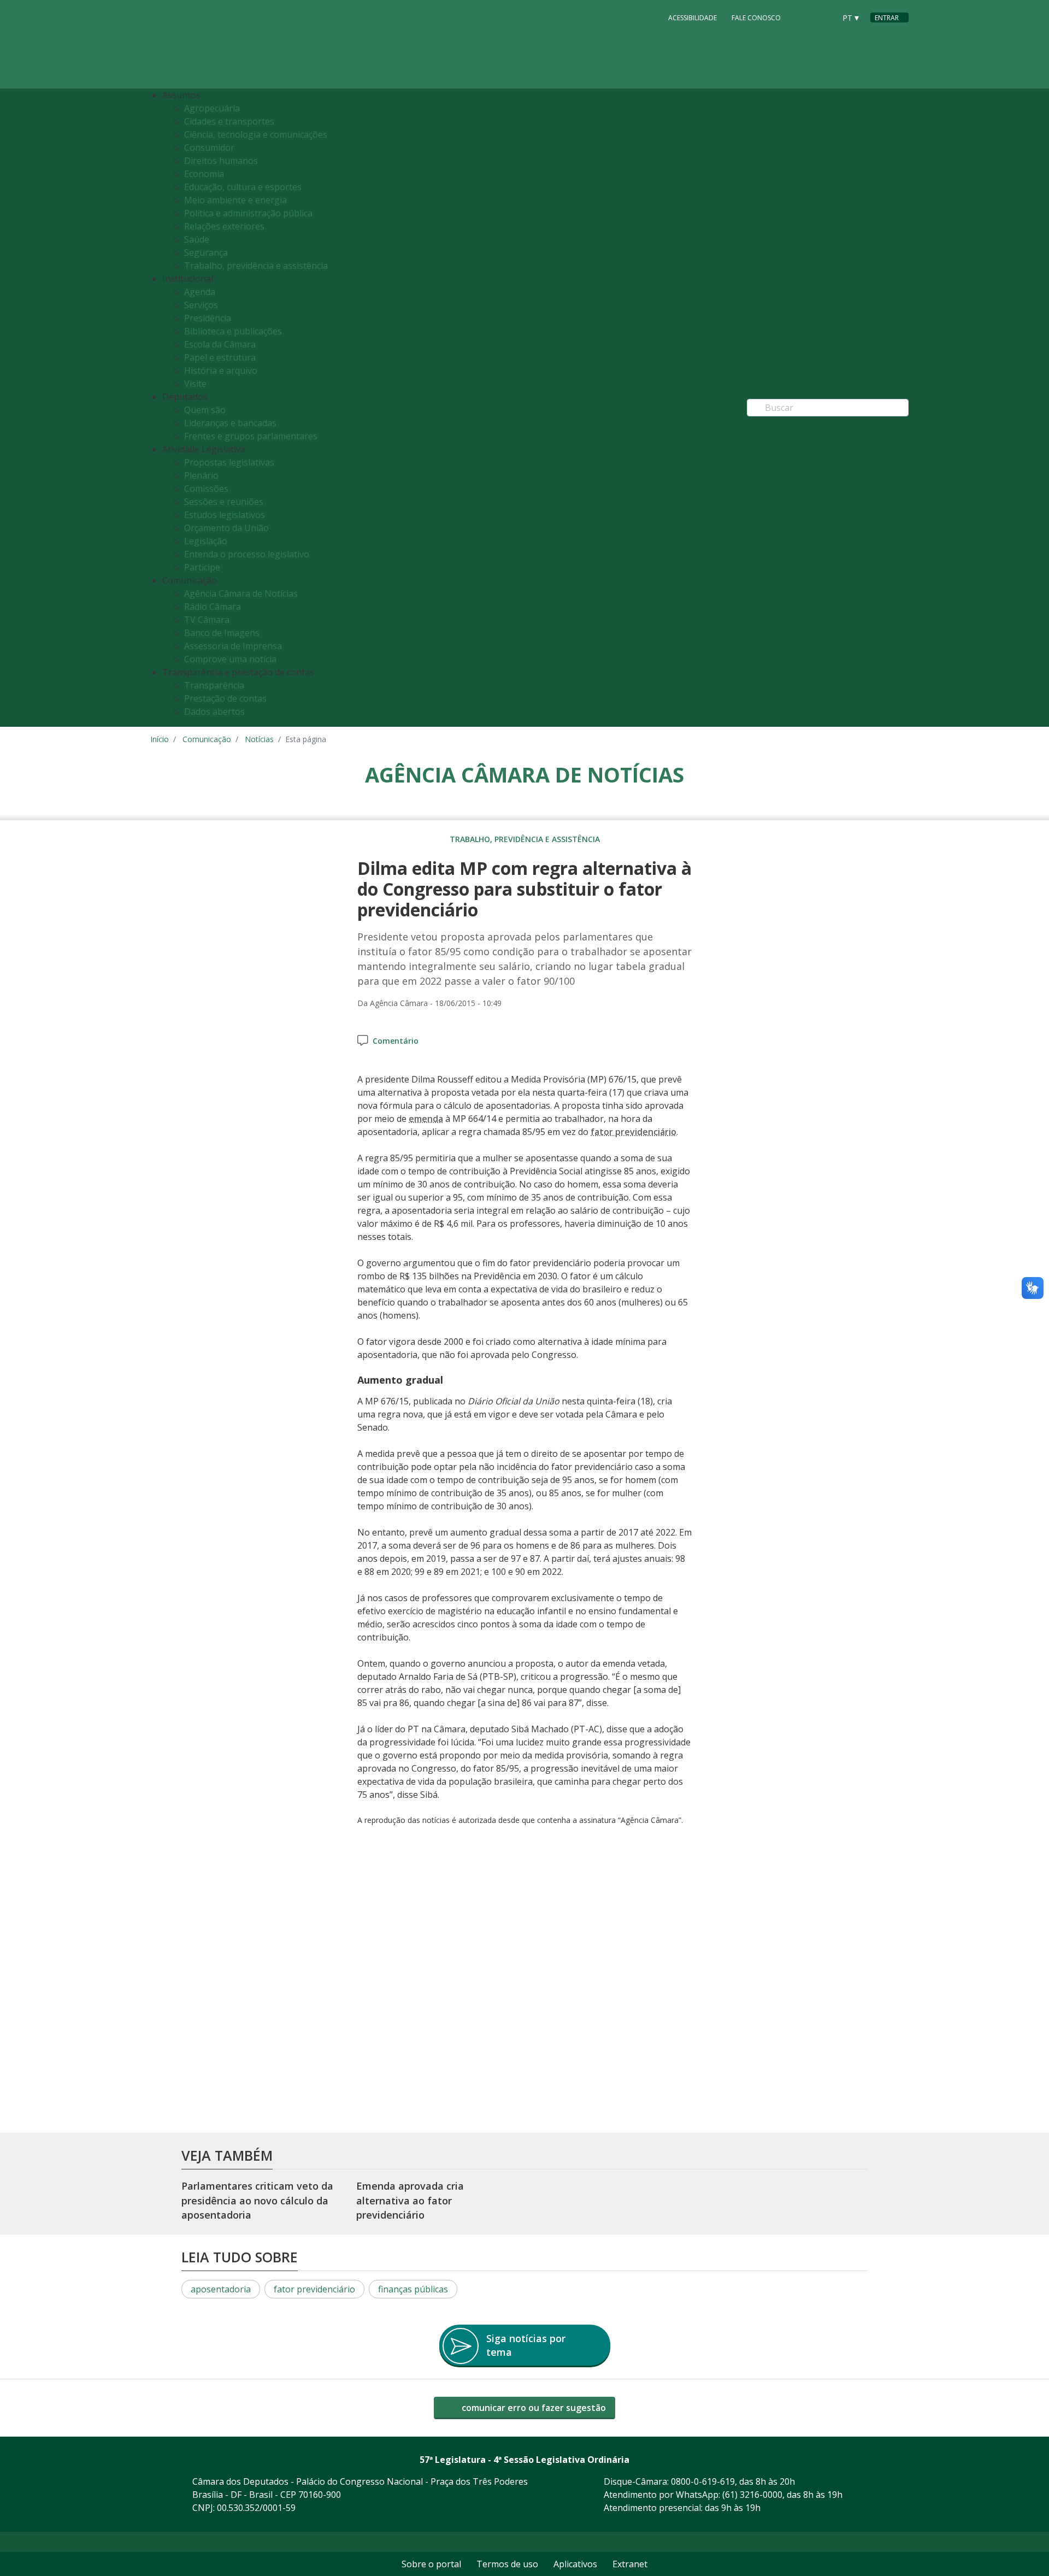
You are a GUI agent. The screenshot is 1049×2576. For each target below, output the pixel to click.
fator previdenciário (314, 2289)
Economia (204, 174)
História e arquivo (221, 370)
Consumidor (209, 148)
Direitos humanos (221, 161)
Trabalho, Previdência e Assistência (525, 839)
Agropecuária (212, 108)
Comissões (206, 489)
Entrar (887, 18)
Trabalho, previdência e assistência (256, 266)
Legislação (206, 541)
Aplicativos (575, 2564)
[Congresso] (803, 17)
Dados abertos (214, 711)
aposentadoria (221, 2289)
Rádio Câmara (213, 607)
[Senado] (823, 17)
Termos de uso (507, 2564)
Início (160, 739)
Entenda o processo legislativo (247, 554)
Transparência (214, 685)
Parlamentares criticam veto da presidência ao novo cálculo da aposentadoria (257, 2200)
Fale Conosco (756, 18)
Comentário (396, 1041)
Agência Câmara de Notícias (241, 593)
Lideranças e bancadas (230, 423)
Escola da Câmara (220, 344)
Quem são (205, 410)
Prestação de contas (225, 698)
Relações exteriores (224, 226)
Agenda (200, 292)
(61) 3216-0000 (752, 2495)
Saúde (197, 239)
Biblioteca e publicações (233, 331)
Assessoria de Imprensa (233, 646)
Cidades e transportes (229, 121)
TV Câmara (207, 620)
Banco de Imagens (222, 633)
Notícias (259, 739)
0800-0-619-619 (703, 2481)
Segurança (206, 252)
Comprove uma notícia (230, 659)
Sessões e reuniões (224, 502)
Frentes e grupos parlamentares (251, 436)
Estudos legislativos (225, 515)
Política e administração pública (248, 213)
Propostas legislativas (229, 462)
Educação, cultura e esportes (243, 187)
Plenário (201, 475)
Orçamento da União (226, 528)
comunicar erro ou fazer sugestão (533, 2408)
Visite (195, 384)
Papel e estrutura (220, 357)
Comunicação (207, 739)
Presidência (208, 318)
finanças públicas (413, 2289)
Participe (202, 567)
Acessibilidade (693, 18)
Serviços (201, 305)
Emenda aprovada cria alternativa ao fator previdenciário (410, 2200)
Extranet (630, 2564)
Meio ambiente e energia (235, 200)
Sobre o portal (431, 2564)
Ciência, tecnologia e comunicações (256, 134)
